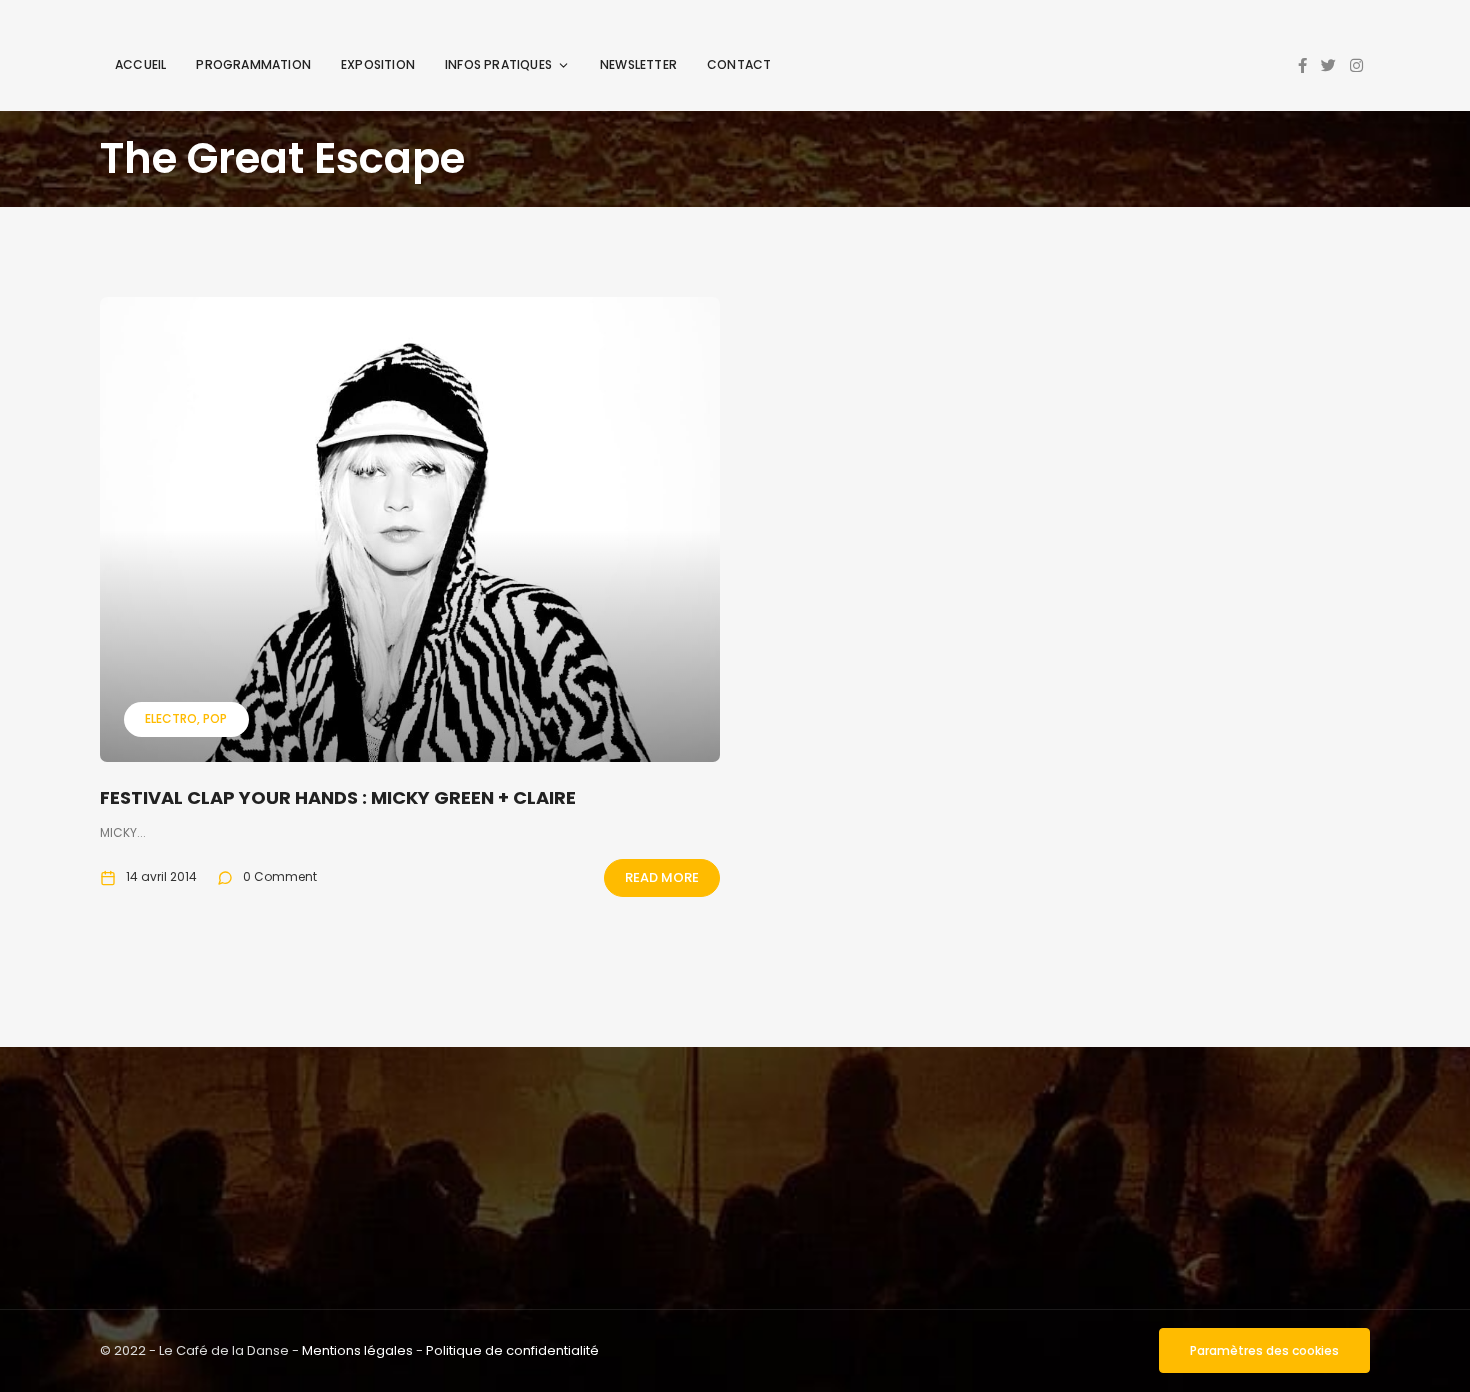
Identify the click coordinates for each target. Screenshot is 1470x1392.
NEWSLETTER (638, 64)
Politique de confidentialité (512, 1350)
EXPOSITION (378, 64)
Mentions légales (357, 1350)
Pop (215, 718)
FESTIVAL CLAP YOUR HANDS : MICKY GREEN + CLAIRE (338, 797)
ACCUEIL (140, 64)
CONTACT (739, 64)
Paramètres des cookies (1264, 1350)
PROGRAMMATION (253, 64)
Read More (662, 877)
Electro (171, 718)
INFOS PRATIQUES (498, 64)
